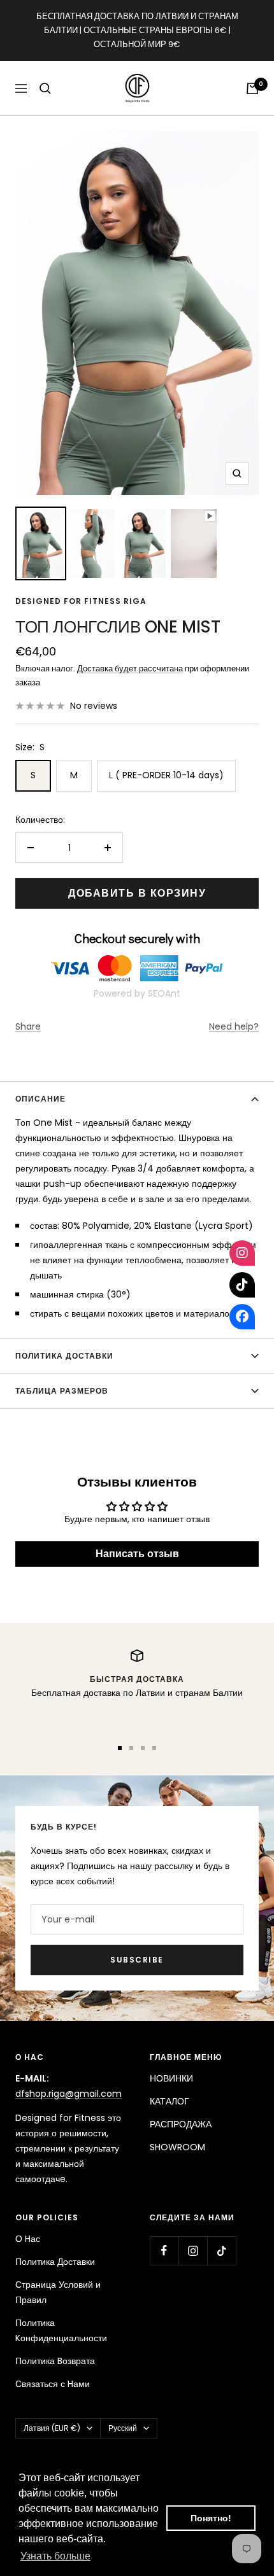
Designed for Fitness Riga (81, 601)
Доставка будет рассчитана (130, 668)
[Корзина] (252, 88)
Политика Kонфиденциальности (61, 2330)
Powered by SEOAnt (137, 993)
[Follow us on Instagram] (193, 2250)
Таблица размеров (62, 1391)
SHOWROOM (177, 2147)
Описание (40, 1099)
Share (28, 1026)
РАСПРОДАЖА (181, 2124)
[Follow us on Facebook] (164, 2250)
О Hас (28, 2239)
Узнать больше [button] (55, 2556)
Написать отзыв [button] (137, 1554)
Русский (123, 2428)
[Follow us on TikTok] (221, 2250)
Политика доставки (64, 1356)
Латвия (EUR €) (52, 2428)
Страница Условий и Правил (58, 2292)
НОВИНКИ (171, 2078)
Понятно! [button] (211, 2518)
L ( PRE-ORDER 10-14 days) (166, 775)
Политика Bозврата (55, 2361)
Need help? (234, 1026)
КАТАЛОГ (169, 2101)
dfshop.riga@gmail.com (68, 2094)
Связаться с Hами (53, 2384)
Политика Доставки (55, 2262)
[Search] (45, 88)
